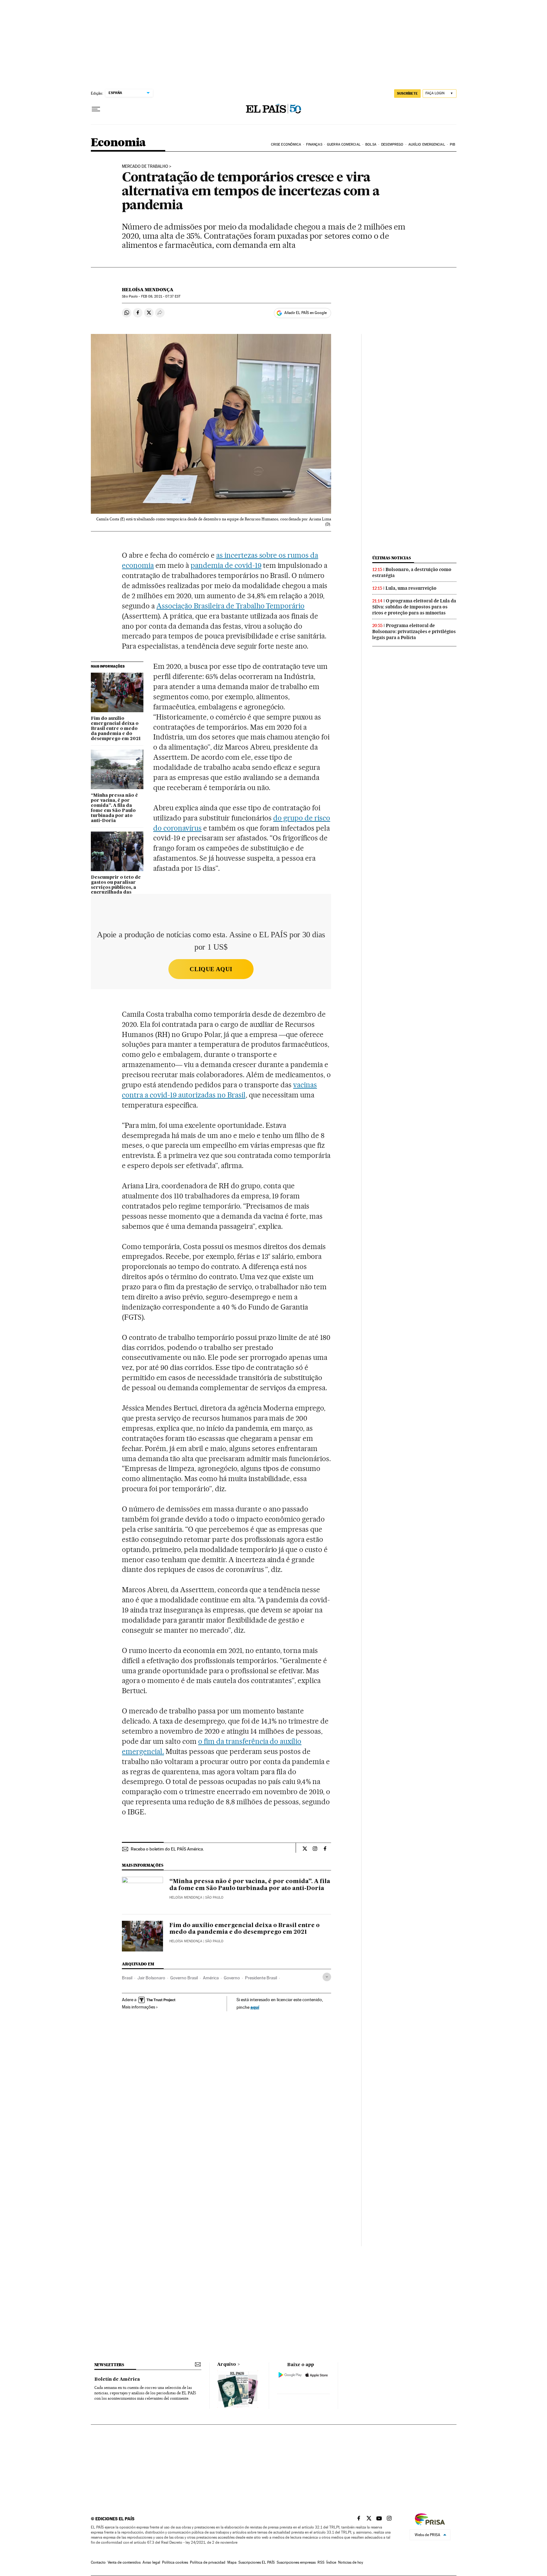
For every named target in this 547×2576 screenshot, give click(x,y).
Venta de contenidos (124, 2562)
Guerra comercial (344, 145)
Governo (232, 1978)
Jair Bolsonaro (151, 1978)
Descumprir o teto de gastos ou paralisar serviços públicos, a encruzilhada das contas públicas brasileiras (116, 890)
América (211, 1978)
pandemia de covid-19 (226, 565)
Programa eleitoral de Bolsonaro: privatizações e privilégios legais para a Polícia (414, 631)
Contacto (98, 2562)
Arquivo (227, 2365)
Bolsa (371, 145)
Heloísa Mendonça (148, 290)
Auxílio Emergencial (427, 145)
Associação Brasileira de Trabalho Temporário (230, 606)
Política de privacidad (208, 2562)
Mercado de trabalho (145, 166)
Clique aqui (211, 969)
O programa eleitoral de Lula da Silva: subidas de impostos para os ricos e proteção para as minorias (414, 607)
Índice (331, 2562)
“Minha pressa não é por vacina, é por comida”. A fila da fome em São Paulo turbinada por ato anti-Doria (114, 808)
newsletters (109, 2365)
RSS (321, 2562)
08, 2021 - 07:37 (161, 296)
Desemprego (392, 145)
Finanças (314, 145)
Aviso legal (151, 2562)
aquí (255, 2007)
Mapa (232, 2562)
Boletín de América (117, 2379)
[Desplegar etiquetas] (327, 1977)
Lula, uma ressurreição (411, 588)
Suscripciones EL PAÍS (257, 2562)
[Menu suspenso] (96, 109)
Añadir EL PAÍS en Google (305, 313)
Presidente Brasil (261, 1978)
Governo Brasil (184, 1978)
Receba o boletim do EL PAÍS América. (167, 1849)
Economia (118, 143)
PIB (453, 145)
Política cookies (175, 2562)
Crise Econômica (286, 145)
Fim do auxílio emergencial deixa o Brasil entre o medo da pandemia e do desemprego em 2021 (116, 729)
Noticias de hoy (351, 2562)
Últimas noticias (392, 558)
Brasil (127, 1978)
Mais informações (138, 2007)
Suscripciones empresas (296, 2562)
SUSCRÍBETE (407, 93)
